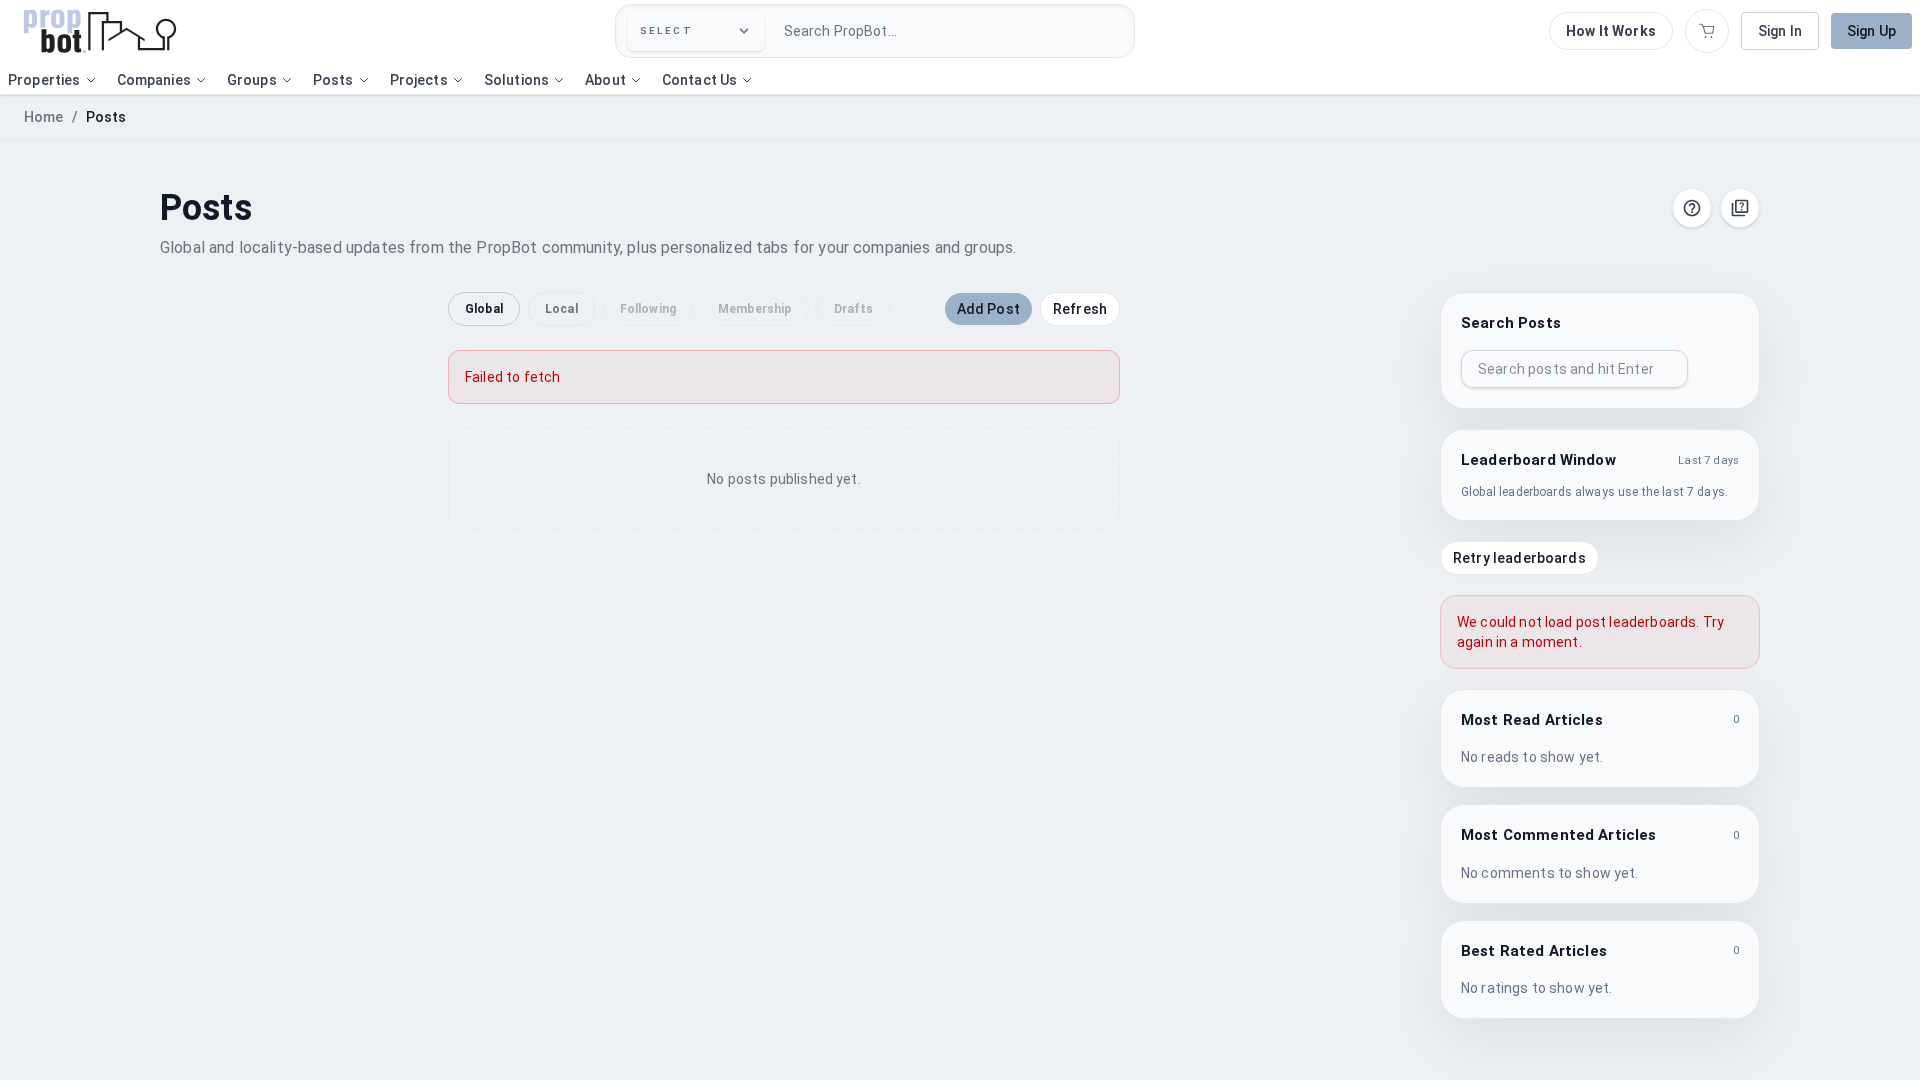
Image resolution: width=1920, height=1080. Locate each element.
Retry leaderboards (1519, 558)
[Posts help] (1692, 208)
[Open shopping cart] (1707, 31)
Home (44, 117)
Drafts (854, 309)
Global (484, 309)
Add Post (988, 309)
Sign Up (1871, 31)
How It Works (1611, 31)
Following (648, 309)
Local (561, 309)
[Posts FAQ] (1740, 208)
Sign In (1780, 31)
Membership (755, 309)
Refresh (1080, 309)
